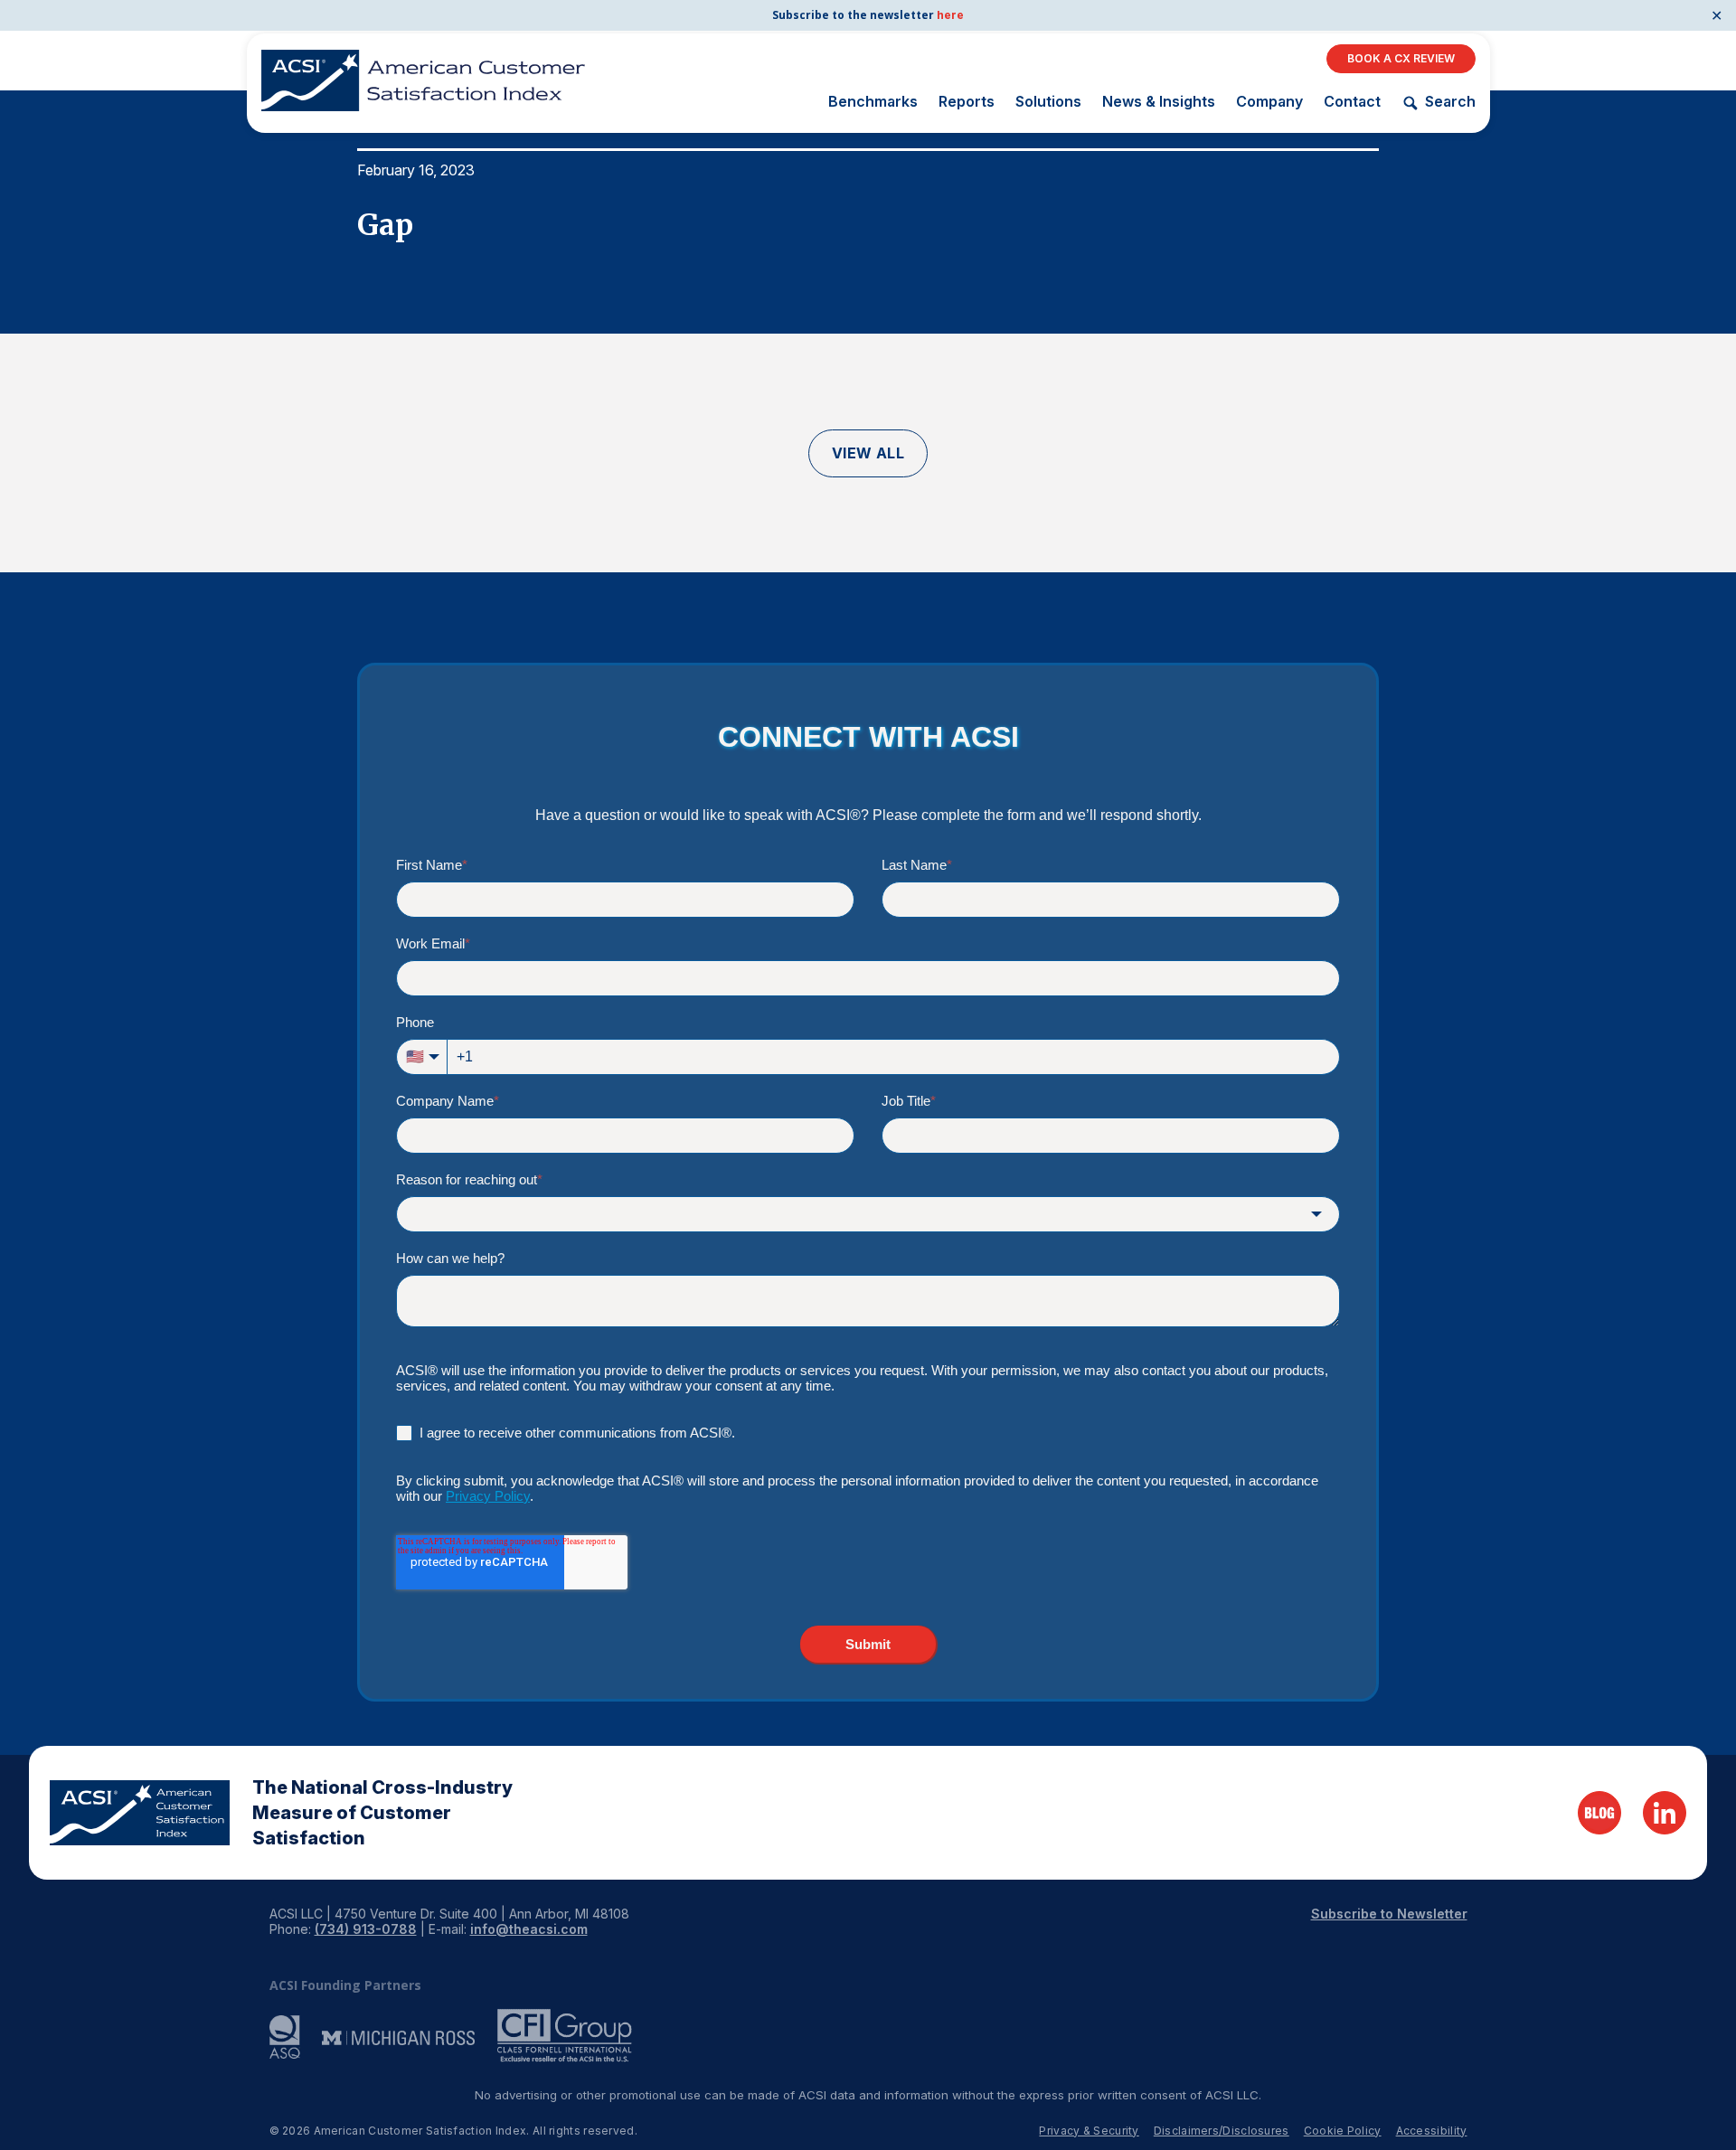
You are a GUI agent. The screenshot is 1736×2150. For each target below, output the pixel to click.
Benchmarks (873, 101)
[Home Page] (140, 1813)
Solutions (1048, 101)
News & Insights (1159, 101)
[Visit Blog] (1599, 1813)
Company (1269, 101)
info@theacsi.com (529, 1929)
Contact (1352, 101)
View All (868, 453)
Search (1450, 102)
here (950, 15)
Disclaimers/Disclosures (1222, 2131)
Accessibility (1432, 2131)
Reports (967, 101)
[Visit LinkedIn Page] (1665, 1813)
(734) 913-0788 (366, 1929)
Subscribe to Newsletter (1389, 1914)
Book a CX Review (1401, 58)
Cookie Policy (1343, 2131)
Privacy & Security (1089, 2131)
